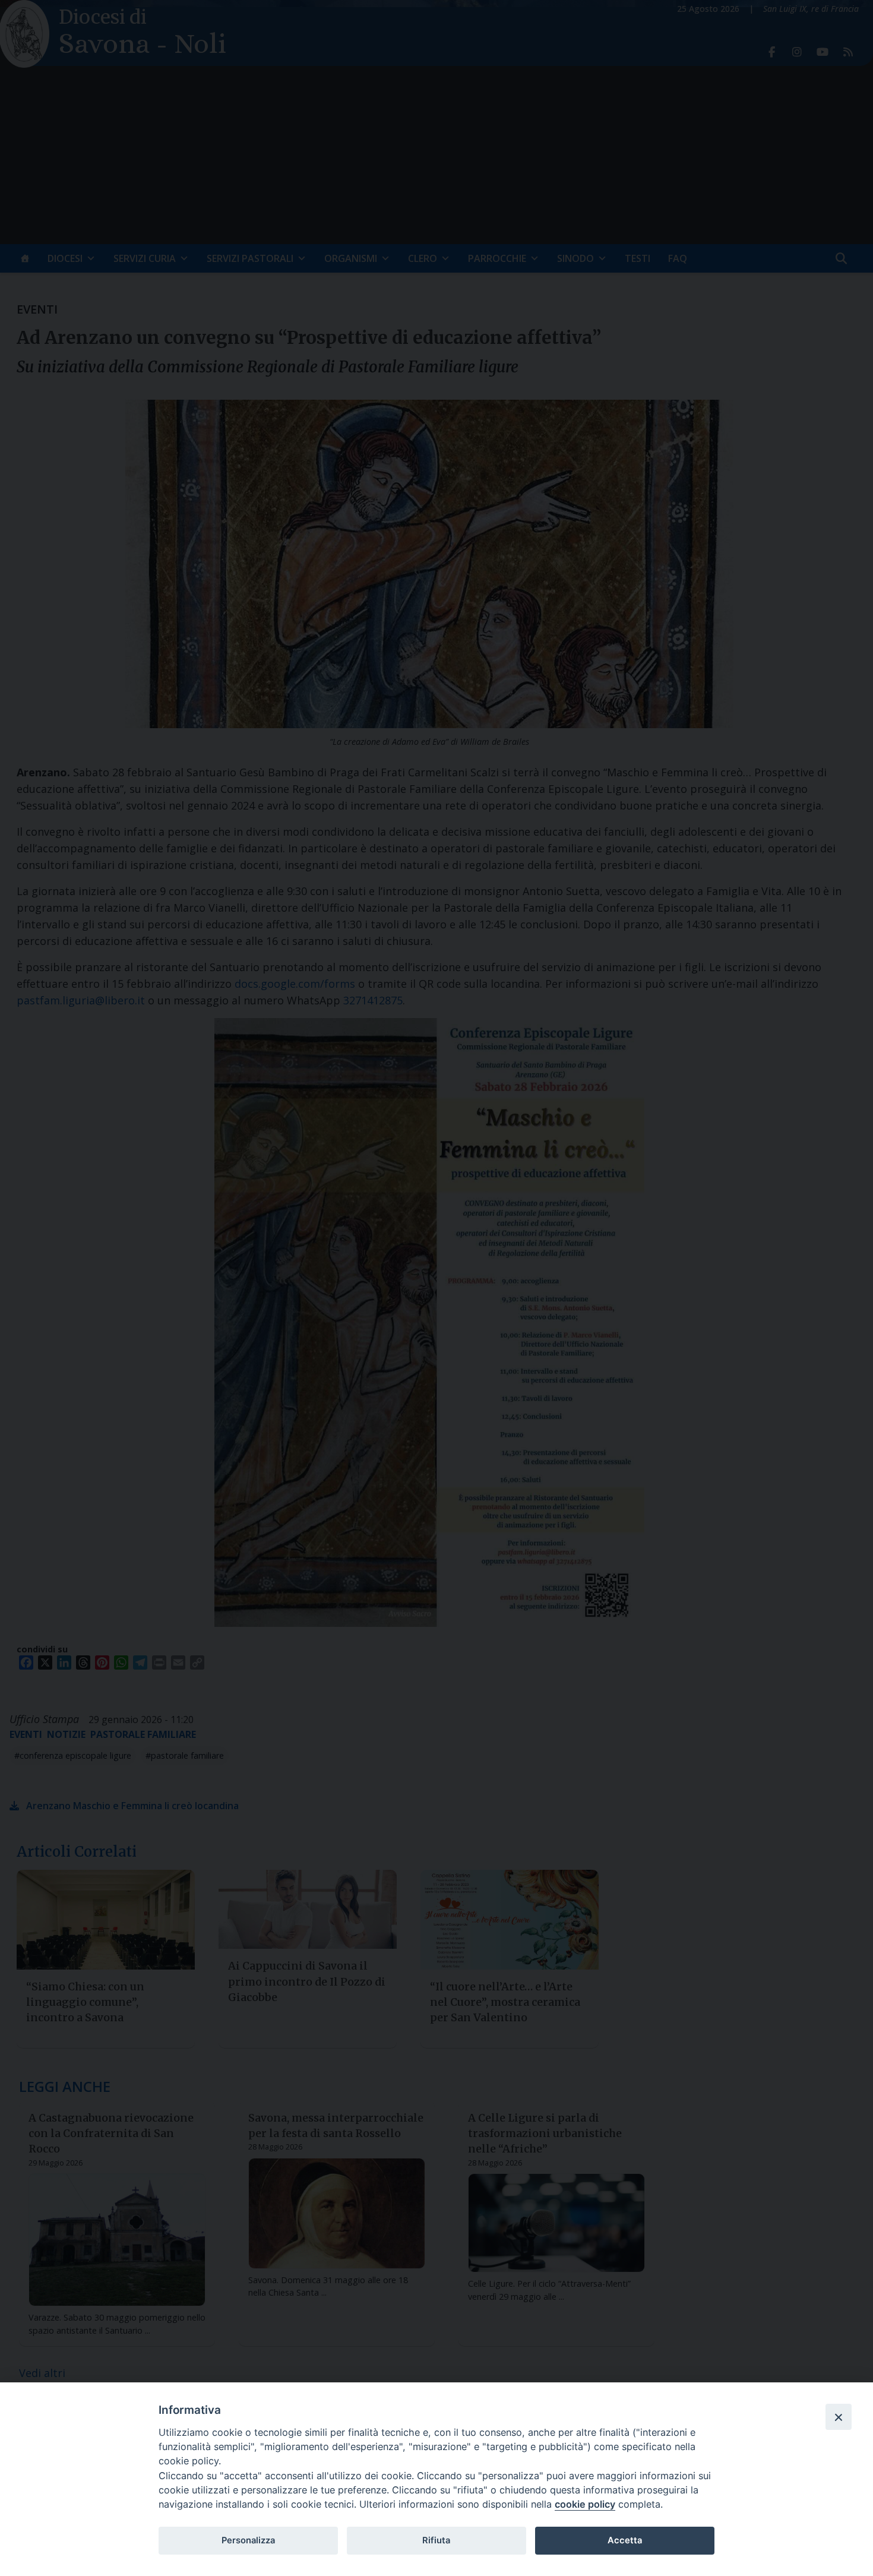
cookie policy (585, 2504)
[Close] (839, 2417)
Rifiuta (436, 2540)
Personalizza (248, 2540)
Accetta (625, 2540)
